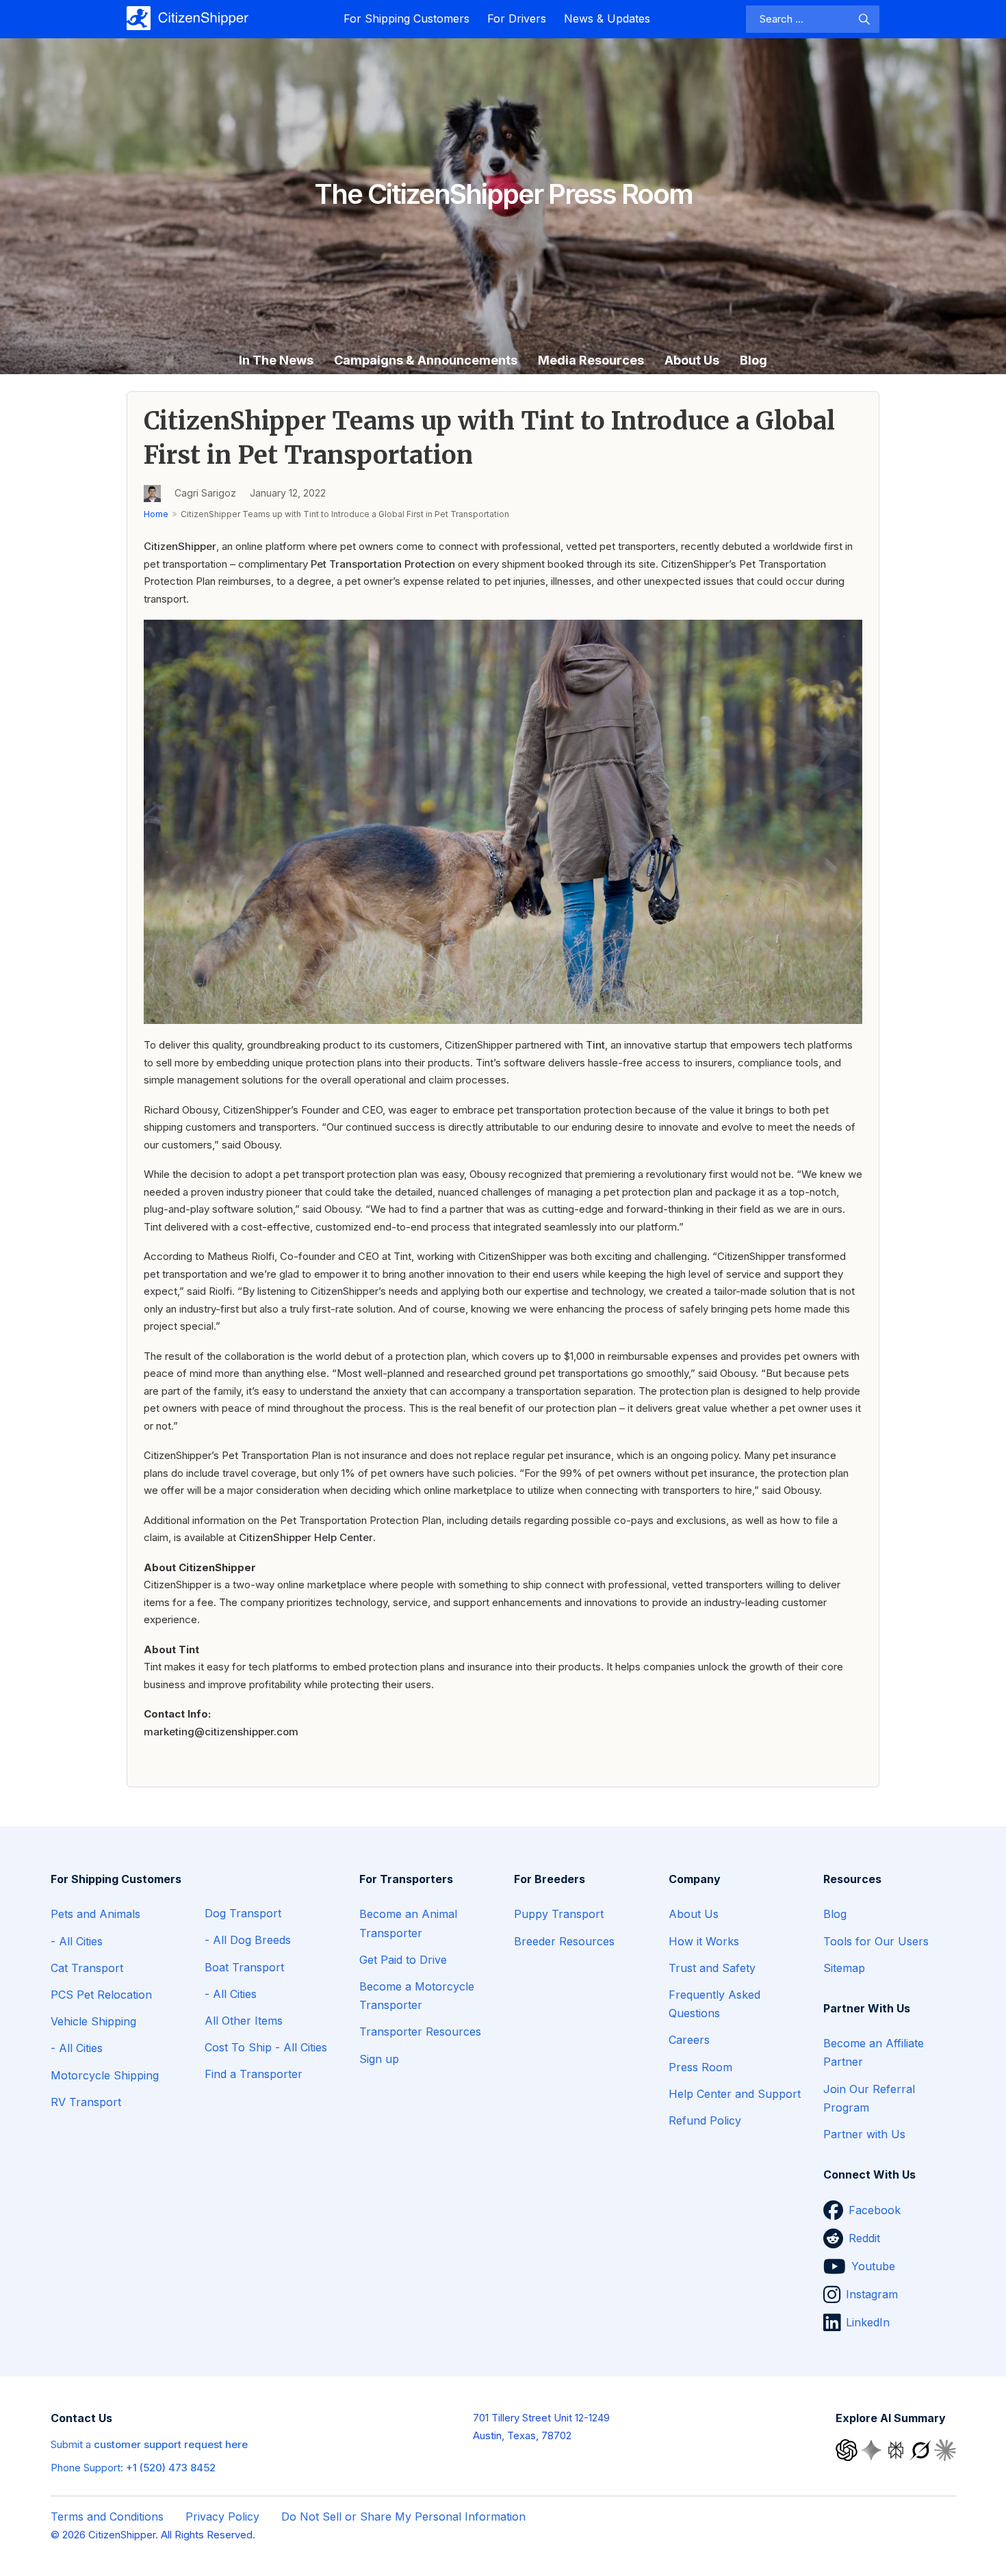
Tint (595, 1045)
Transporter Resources (420, 2032)
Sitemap (844, 1968)
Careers (689, 2040)
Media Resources (591, 360)
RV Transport (86, 2102)
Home (156, 514)
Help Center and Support (735, 2094)
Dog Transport (243, 1913)
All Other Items (244, 2021)
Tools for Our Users (876, 1941)
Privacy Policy (222, 2516)
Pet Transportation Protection (383, 564)
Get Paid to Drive (403, 1960)
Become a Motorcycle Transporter (417, 1996)
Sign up (379, 2059)
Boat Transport (244, 1967)
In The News (276, 360)
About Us (692, 360)
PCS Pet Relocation (101, 1995)
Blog (753, 360)
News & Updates (607, 18)
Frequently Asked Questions (714, 2004)
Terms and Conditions (107, 2516)
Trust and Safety (712, 1968)
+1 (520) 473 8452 (171, 2468)
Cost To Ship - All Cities (266, 2047)
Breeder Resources (564, 1941)
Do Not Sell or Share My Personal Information (403, 2516)
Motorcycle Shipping (105, 2075)
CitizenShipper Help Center (306, 1537)
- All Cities (77, 1941)
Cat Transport (87, 1968)
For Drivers (517, 18)
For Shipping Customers (407, 18)
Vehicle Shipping (93, 2021)
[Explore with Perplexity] (897, 2449)
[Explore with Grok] (922, 2449)
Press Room (700, 2067)
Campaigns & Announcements (426, 360)
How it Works (704, 1941)
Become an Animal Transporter (408, 1923)
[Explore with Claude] (945, 2449)
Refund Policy (705, 2120)
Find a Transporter (254, 2074)
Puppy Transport (559, 1914)
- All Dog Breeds (248, 1940)
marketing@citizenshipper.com (221, 1732)
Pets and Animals (95, 1914)
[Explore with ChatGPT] (848, 2449)
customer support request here (171, 2444)
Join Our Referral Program (869, 2098)
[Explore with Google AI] (873, 2449)
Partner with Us (864, 2134)
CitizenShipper (180, 546)
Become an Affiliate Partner (874, 2052)
